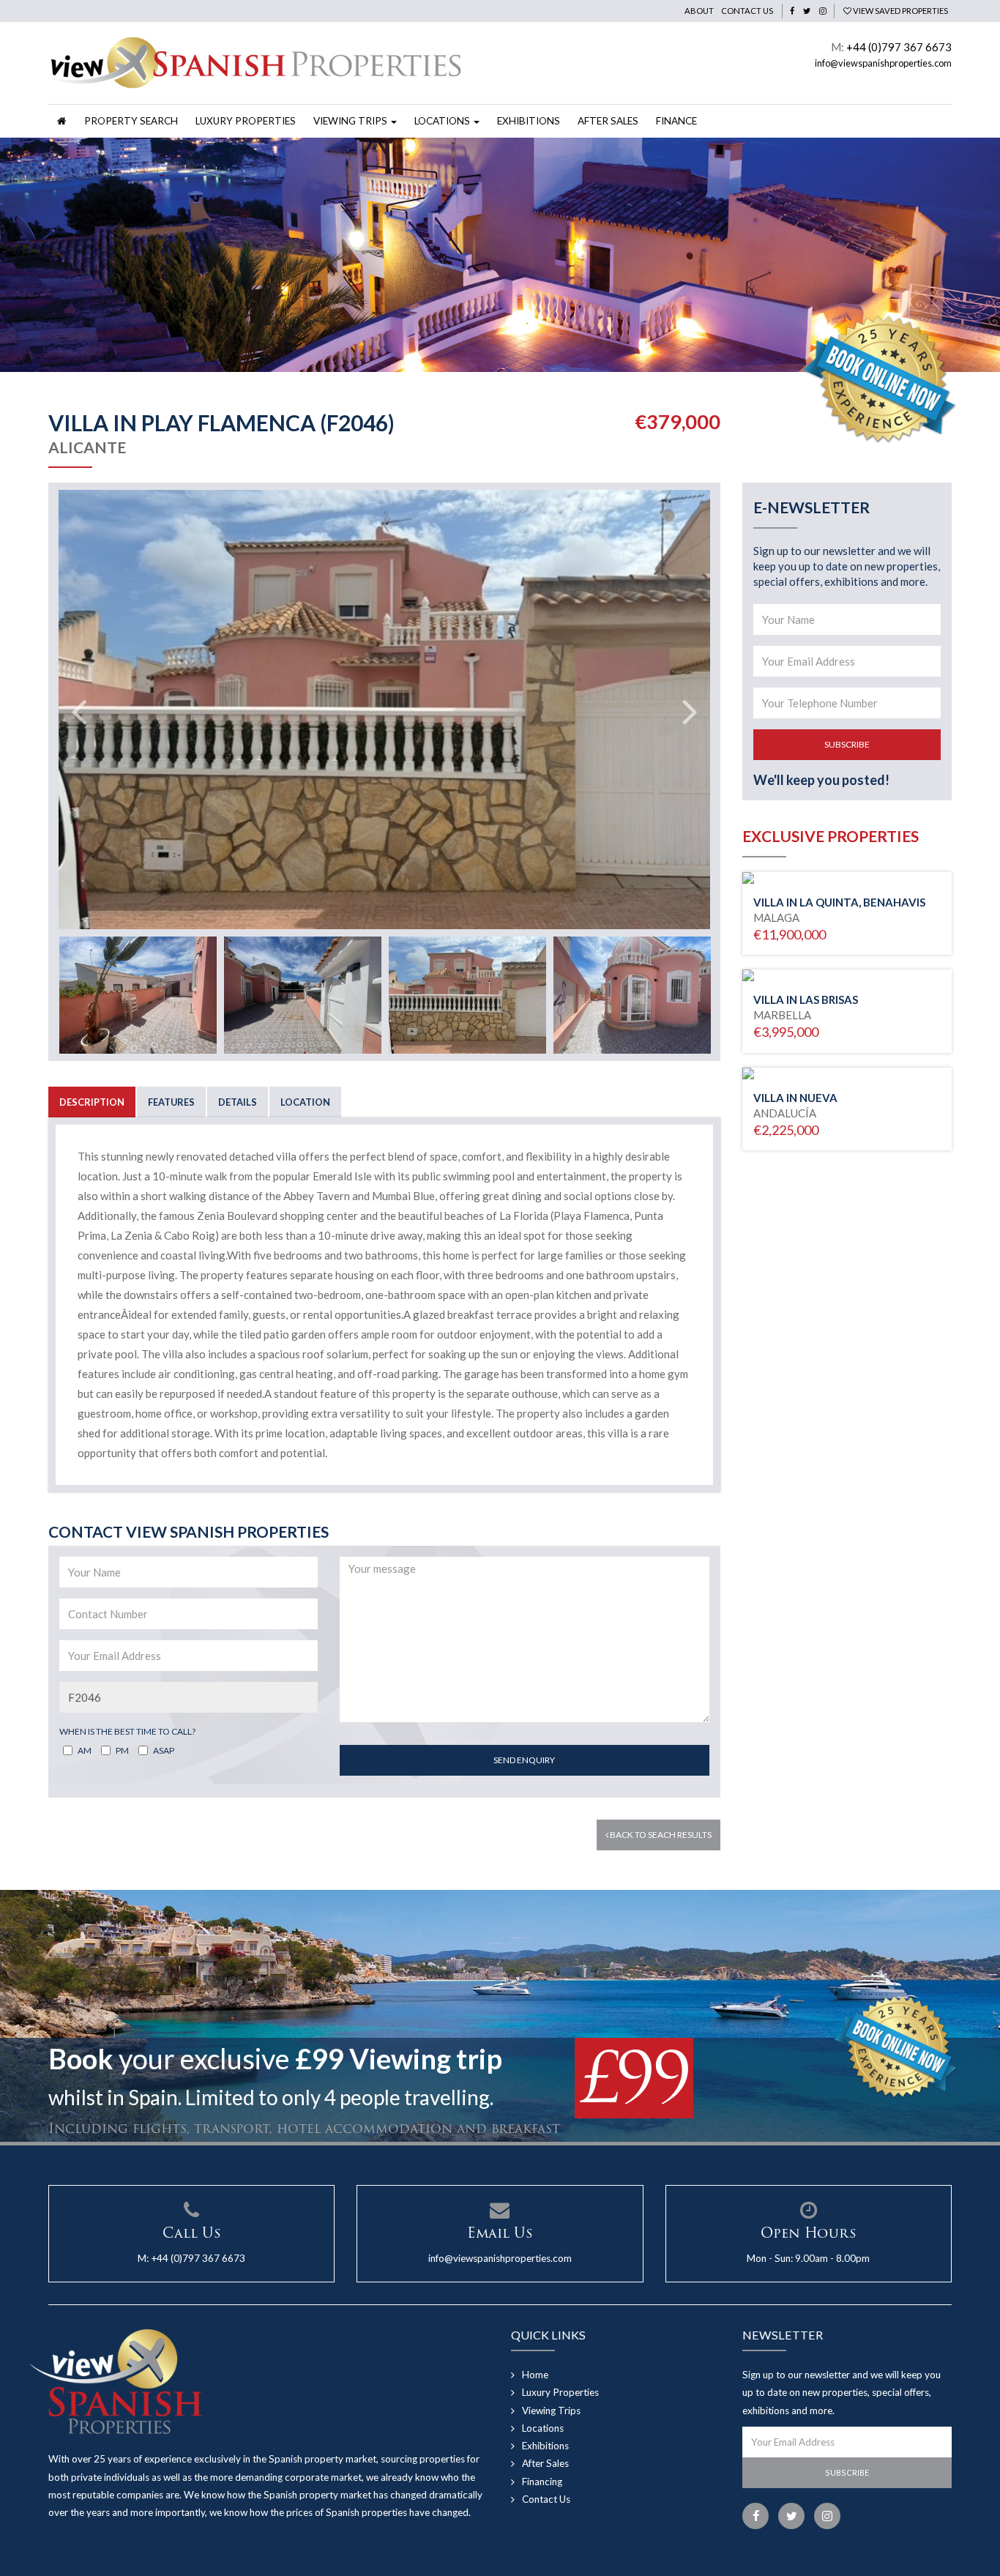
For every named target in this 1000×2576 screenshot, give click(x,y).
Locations (543, 2428)
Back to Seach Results (660, 1835)
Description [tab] (92, 1102)
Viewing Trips (551, 2411)
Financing (542, 2482)
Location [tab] (305, 1102)
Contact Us (747, 11)
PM (122, 1750)
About (699, 11)
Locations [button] (443, 121)
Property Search (131, 121)
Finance (676, 121)
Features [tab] (171, 1102)
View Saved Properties (900, 11)
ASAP (164, 1750)
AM (85, 1750)
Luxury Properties (246, 121)
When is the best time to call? (127, 1731)
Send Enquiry (524, 1760)
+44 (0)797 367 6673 (899, 47)
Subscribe (847, 744)
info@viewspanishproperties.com (883, 63)
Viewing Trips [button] (351, 121)
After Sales (608, 121)
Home (535, 2375)
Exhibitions (529, 121)
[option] (500, 255)
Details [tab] (238, 1102)
